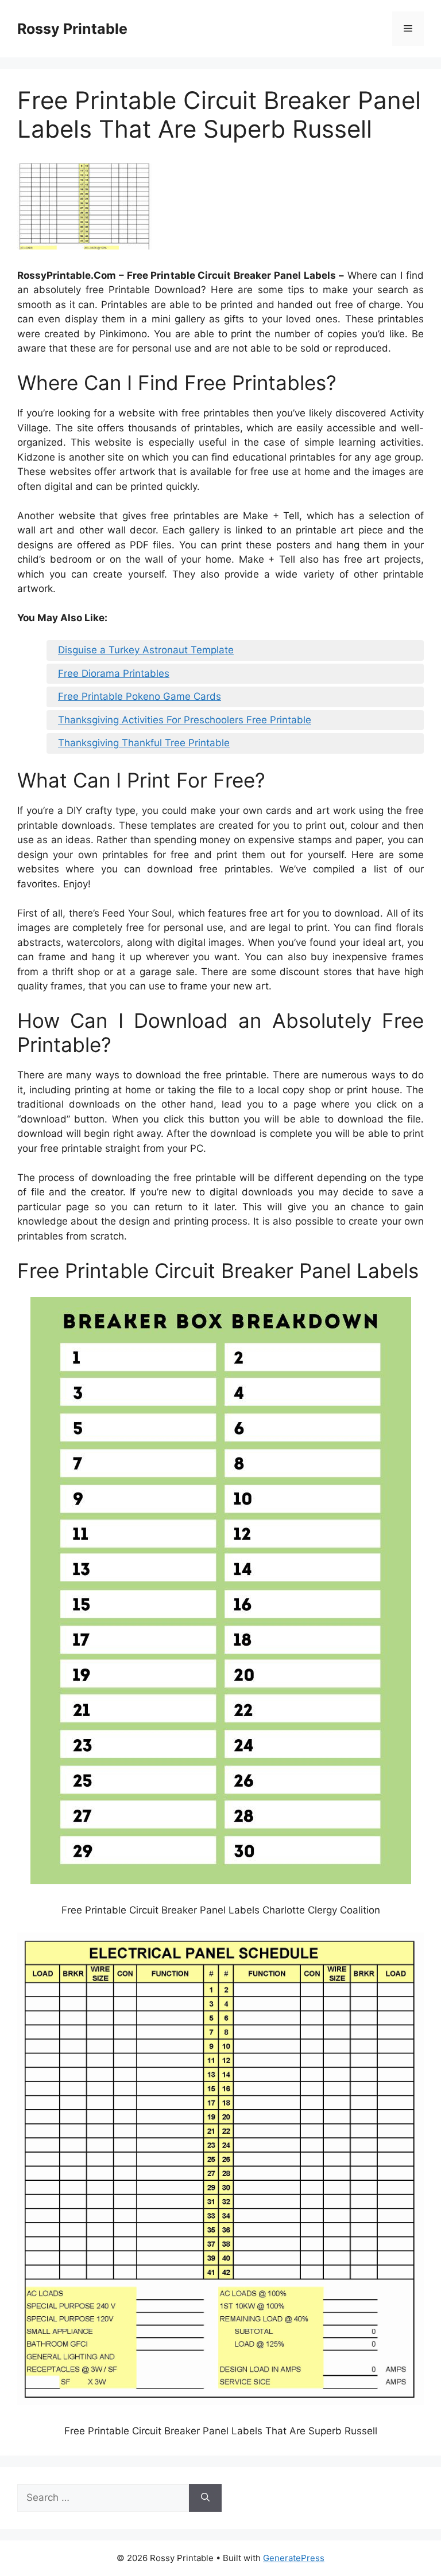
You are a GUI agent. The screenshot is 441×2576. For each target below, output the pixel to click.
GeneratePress (294, 2558)
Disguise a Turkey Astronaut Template (146, 650)
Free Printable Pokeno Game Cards (140, 696)
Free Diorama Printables (114, 673)
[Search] (205, 2498)
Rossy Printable (72, 29)
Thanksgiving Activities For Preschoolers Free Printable (185, 720)
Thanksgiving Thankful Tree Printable (144, 743)
